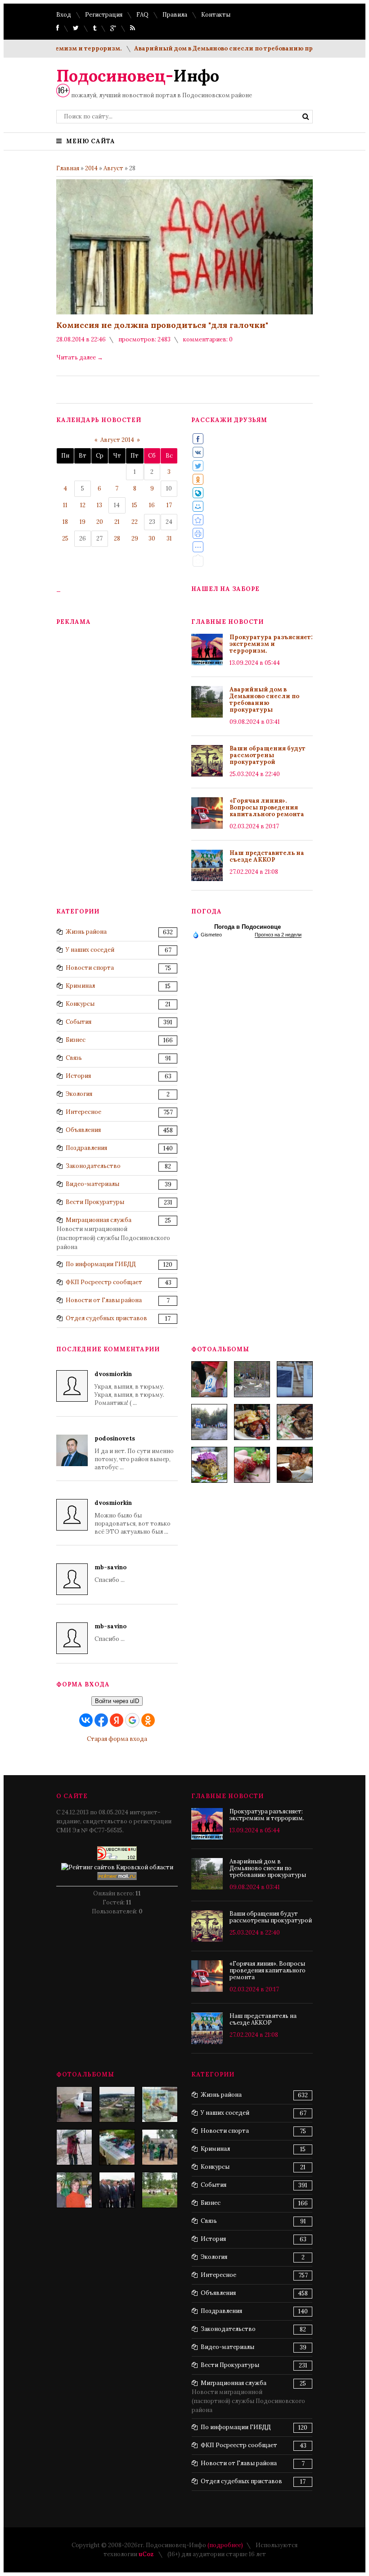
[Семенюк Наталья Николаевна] (74, 2147)
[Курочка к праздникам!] (295, 1422)
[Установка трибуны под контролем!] (160, 2147)
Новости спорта (90, 968)
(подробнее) (225, 2545)
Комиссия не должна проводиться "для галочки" (162, 325)
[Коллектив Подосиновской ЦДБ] (74, 2190)
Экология (79, 1094)
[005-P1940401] (209, 1379)
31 (169, 538)
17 (169, 505)
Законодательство (93, 1166)
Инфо (138, 76)
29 (135, 538)
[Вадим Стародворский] (74, 2104)
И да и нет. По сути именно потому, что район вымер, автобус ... (134, 1453)
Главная (68, 168)
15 (135, 505)
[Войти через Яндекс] (117, 1720)
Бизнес (76, 1040)
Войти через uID (117, 1701)
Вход (64, 15)
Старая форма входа (117, 1739)
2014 (91, 168)
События (79, 1022)
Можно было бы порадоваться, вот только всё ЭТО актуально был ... (133, 1517)
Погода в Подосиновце (247, 927)
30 (152, 538)
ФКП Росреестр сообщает (104, 1282)
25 (65, 538)
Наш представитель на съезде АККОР (267, 856)
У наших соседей (90, 950)
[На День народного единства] (209, 1465)
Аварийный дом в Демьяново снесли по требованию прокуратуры (209, 48)
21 (117, 522)
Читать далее (80, 357)
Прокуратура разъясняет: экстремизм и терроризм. (271, 644)
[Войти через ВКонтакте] (86, 1720)
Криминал (80, 986)
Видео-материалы (92, 1184)
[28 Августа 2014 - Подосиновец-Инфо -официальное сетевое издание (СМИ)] (198, 520)
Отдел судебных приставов (106, 1318)
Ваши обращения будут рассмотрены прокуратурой (268, 755)
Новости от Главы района (104, 1300)
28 (117, 538)
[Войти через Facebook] (101, 1720)
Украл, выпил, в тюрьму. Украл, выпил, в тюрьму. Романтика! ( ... (129, 1388)
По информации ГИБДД (101, 1264)
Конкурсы (80, 1004)
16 (152, 505)
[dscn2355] (160, 2190)
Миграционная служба (99, 1220)
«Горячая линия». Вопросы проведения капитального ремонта (267, 807)
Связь (74, 1058)
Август (113, 168)
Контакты (216, 15)
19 (83, 522)
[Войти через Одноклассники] (148, 1720)
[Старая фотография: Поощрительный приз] (160, 2104)
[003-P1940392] (252, 1379)
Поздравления (86, 1148)
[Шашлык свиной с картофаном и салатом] (252, 1422)
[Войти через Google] (132, 1720)
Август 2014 (117, 440)
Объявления (83, 1130)
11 (65, 505)
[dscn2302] (117, 2147)
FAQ (142, 15)
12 (83, 505)
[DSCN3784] (117, 2190)
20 (100, 522)
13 (99, 505)
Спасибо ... (110, 1574)
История (78, 1076)
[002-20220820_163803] (295, 1379)
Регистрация (104, 15)
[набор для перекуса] (295, 1465)
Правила (175, 15)
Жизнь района (86, 932)
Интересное (83, 1112)
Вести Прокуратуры (95, 1202)
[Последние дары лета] (252, 1465)
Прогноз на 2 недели (278, 935)
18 (65, 522)
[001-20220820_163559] (209, 1422)
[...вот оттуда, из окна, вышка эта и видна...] (117, 2104)
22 (135, 522)
